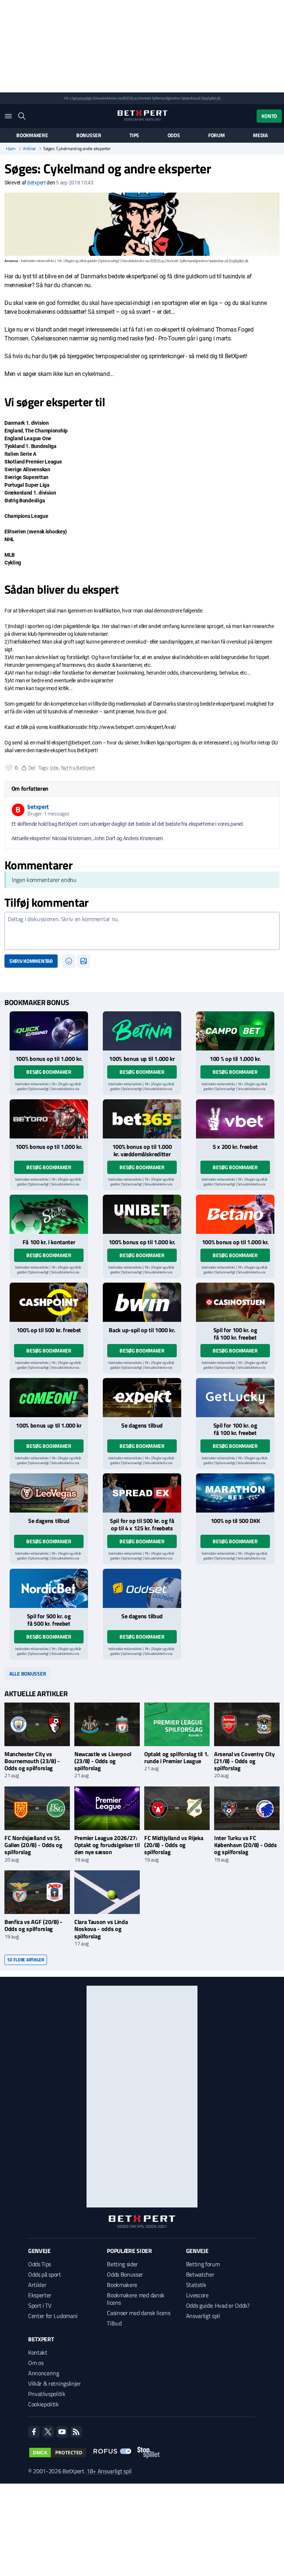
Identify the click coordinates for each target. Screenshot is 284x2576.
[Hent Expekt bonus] (142, 1398)
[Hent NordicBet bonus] (49, 1588)
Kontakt (38, 2352)
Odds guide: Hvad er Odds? (218, 2305)
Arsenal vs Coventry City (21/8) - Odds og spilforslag (244, 1761)
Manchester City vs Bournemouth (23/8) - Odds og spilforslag (32, 1761)
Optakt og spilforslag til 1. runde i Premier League (176, 1757)
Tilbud (114, 2323)
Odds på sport (45, 2274)
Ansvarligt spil (203, 2316)
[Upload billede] (84, 961)
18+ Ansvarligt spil (109, 2471)
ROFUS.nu (130, 98)
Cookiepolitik (43, 2404)
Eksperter (40, 2295)
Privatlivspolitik (47, 2394)
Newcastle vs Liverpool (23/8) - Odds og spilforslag (103, 1761)
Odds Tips (40, 2264)
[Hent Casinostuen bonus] (235, 1302)
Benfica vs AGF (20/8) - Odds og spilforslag (33, 1925)
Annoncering (43, 2373)
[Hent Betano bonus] (235, 1214)
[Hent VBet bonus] (235, 1119)
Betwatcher (200, 2274)
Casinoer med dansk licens (138, 2313)
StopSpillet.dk (211, 98)
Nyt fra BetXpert (78, 768)
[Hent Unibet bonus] (142, 1214)
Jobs (54, 768)
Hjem (11, 149)
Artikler (29, 149)
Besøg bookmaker (49, 1072)
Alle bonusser (28, 1674)
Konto (269, 116)
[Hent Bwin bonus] (142, 1302)
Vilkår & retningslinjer (55, 2383)
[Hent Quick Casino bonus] (49, 1031)
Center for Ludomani (53, 2316)
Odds (174, 135)
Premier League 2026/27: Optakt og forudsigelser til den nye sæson (107, 1845)
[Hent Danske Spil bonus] (142, 1588)
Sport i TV (40, 2305)
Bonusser (89, 135)
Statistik (196, 2285)
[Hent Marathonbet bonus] (235, 1493)
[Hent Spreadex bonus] (142, 1493)
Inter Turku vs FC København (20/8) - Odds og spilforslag (246, 1845)
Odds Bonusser (125, 2274)
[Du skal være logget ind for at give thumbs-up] (9, 768)
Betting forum (203, 2264)
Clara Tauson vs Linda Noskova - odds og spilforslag (101, 1929)
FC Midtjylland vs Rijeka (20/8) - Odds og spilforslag (174, 1845)
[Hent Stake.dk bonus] (49, 1214)
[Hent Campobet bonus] (235, 1031)
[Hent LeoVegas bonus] (49, 1493)
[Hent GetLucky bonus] (235, 1398)
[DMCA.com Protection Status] (58, 2453)
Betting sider (122, 2264)
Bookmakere (32, 135)
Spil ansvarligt (82, 98)
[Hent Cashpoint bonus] (49, 1302)
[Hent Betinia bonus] (142, 1031)
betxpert (37, 183)
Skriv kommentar (31, 961)
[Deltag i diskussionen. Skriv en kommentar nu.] (142, 931)
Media (260, 135)
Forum (217, 135)
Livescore (197, 2295)
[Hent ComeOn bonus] (49, 1398)
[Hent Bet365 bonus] (142, 1119)
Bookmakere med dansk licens (136, 2299)
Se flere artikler (26, 1960)
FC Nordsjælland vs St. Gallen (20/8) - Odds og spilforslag (33, 1845)
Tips (134, 135)
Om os (36, 2363)
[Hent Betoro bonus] (49, 1119)
